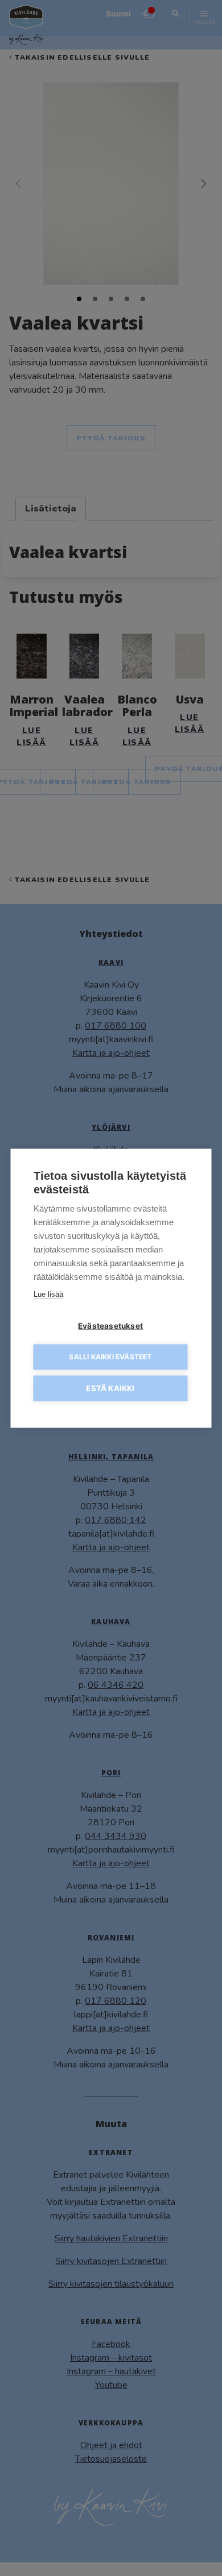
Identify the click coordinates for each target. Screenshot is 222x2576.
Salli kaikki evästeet (110, 1357)
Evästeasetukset (110, 1325)
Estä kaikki (110, 1388)
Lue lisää (48, 1294)
